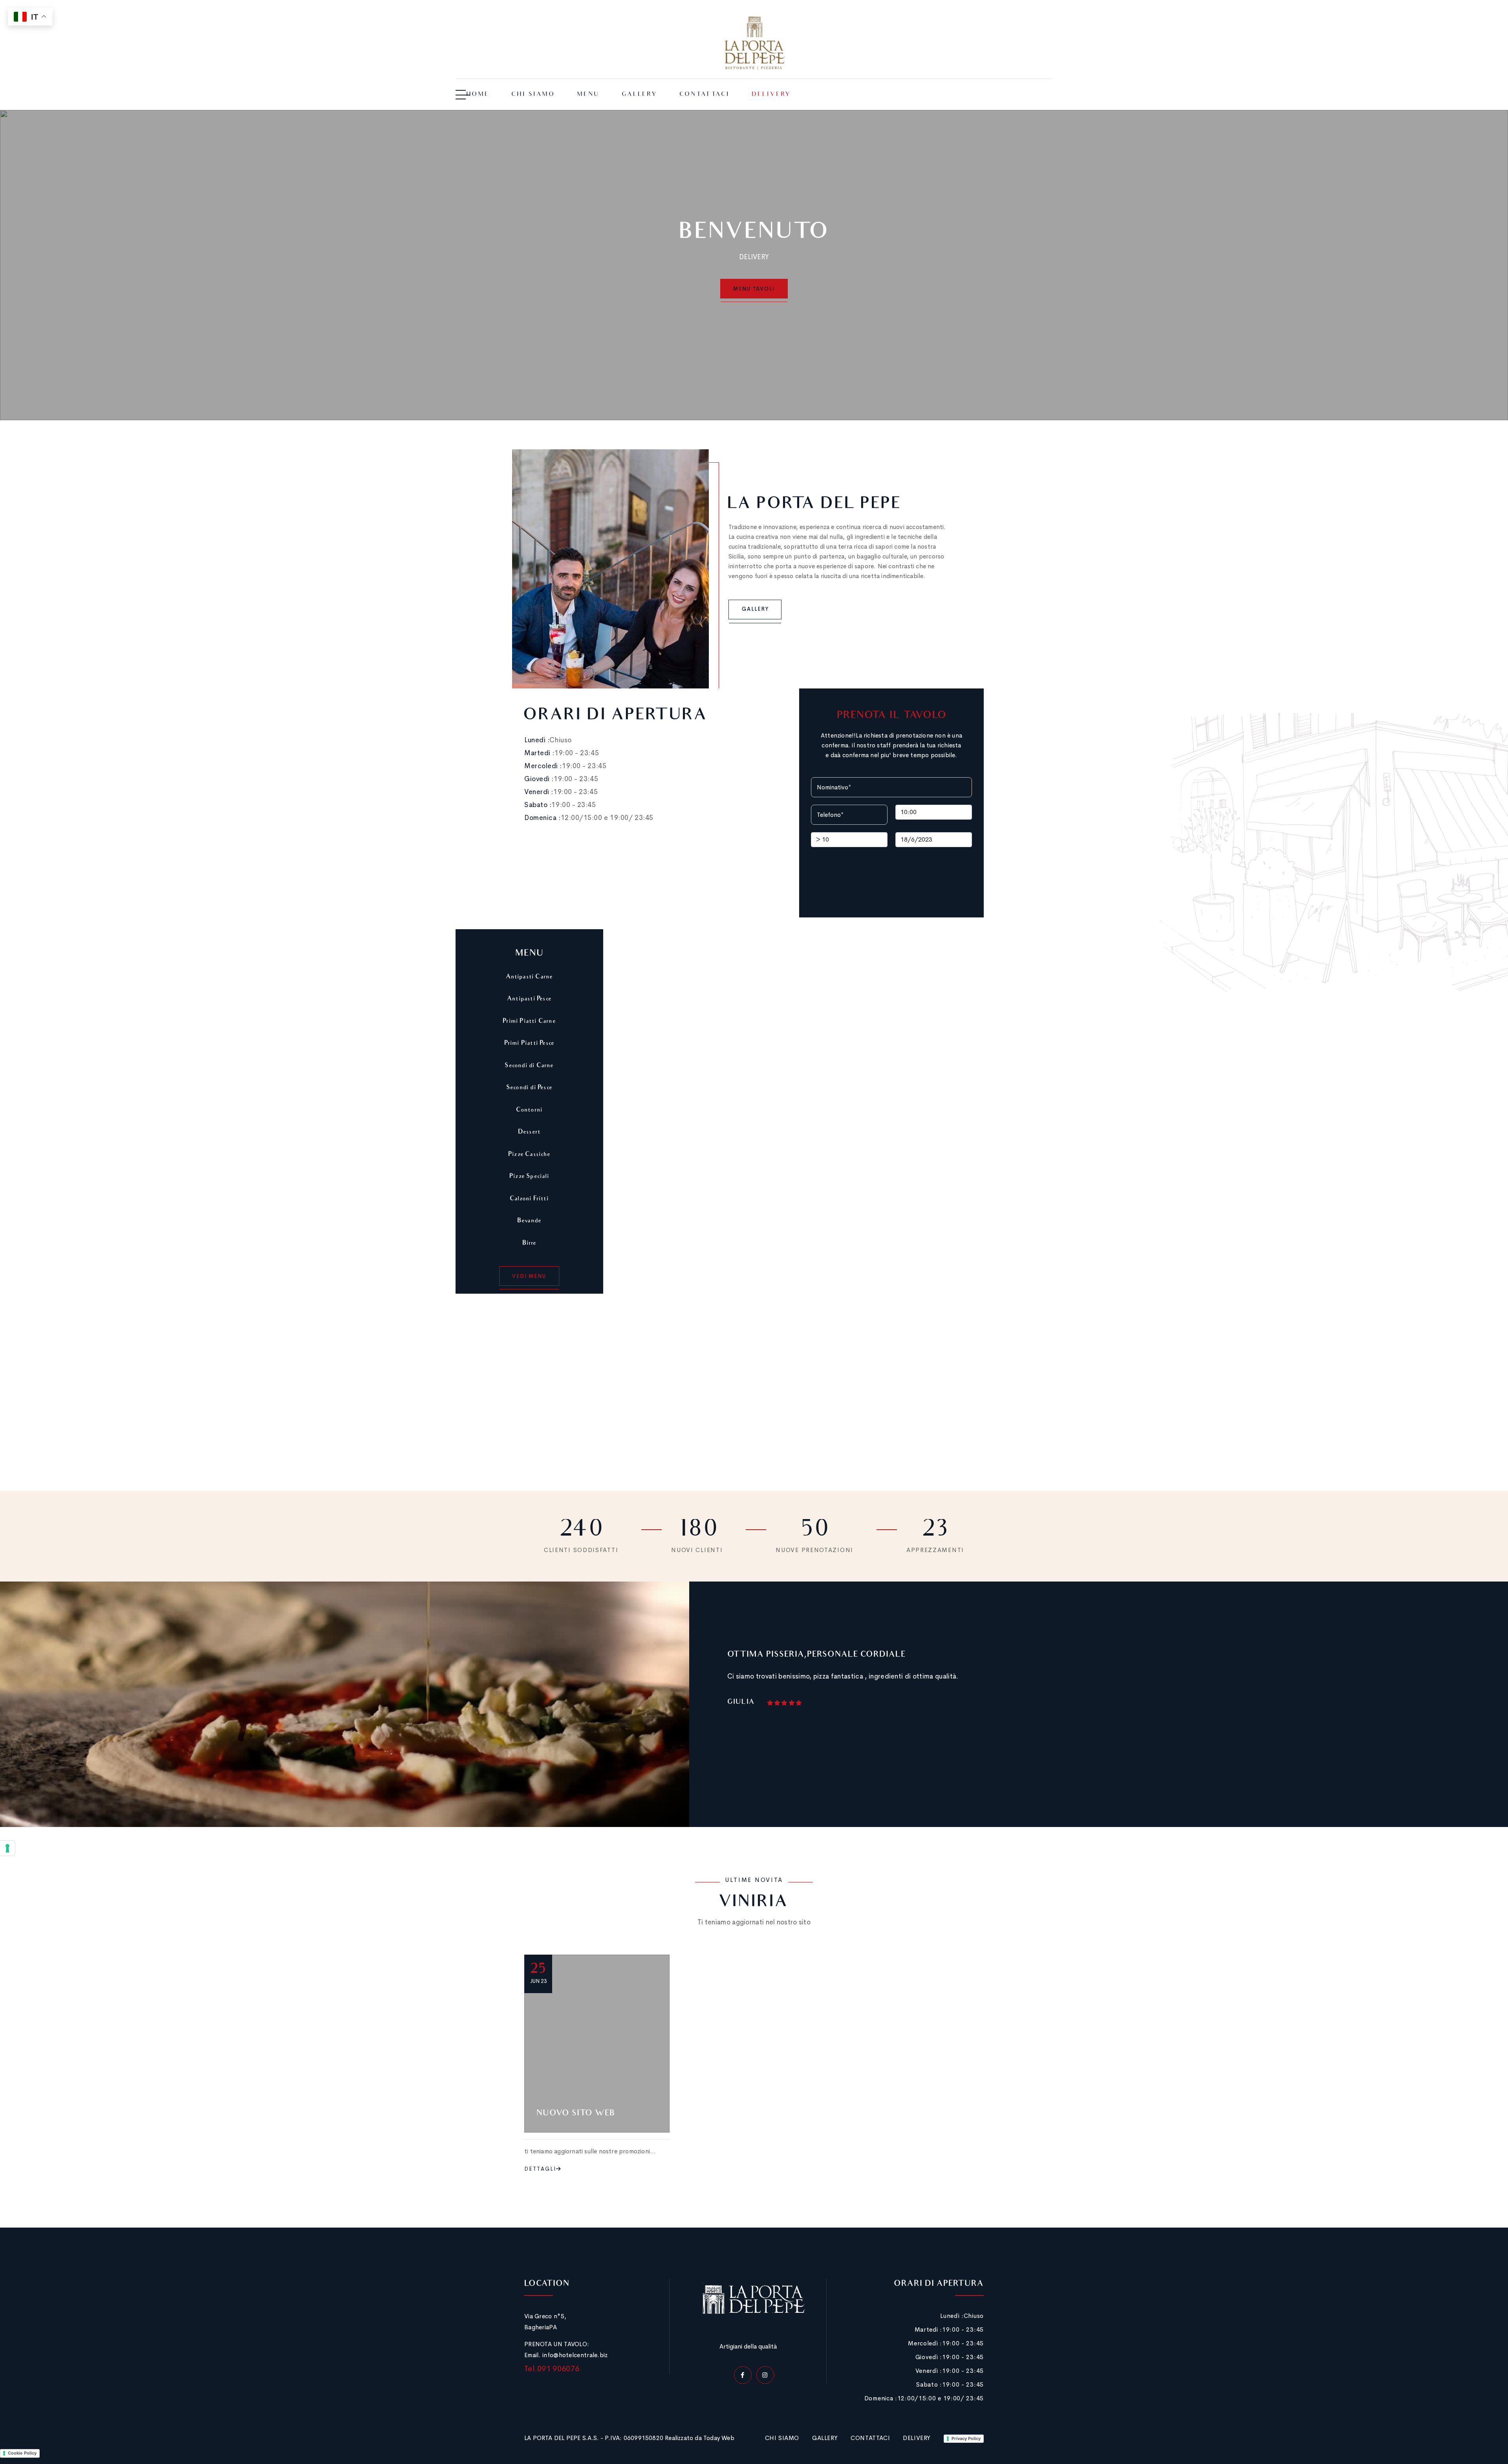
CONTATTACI (870, 2438)
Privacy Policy (966, 2438)
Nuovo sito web (576, 2114)
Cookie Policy (22, 2453)
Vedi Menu (529, 1276)
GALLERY (825, 2438)
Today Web (719, 2438)
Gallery (640, 95)
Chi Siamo (533, 95)
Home (478, 95)
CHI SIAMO (782, 2438)
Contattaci (705, 95)
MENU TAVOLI (754, 289)
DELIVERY (917, 2438)
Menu (588, 95)
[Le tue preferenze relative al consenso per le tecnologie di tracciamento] (7, 1848)
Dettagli (540, 2169)
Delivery (771, 95)
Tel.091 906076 (552, 2369)
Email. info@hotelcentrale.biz (566, 2355)
